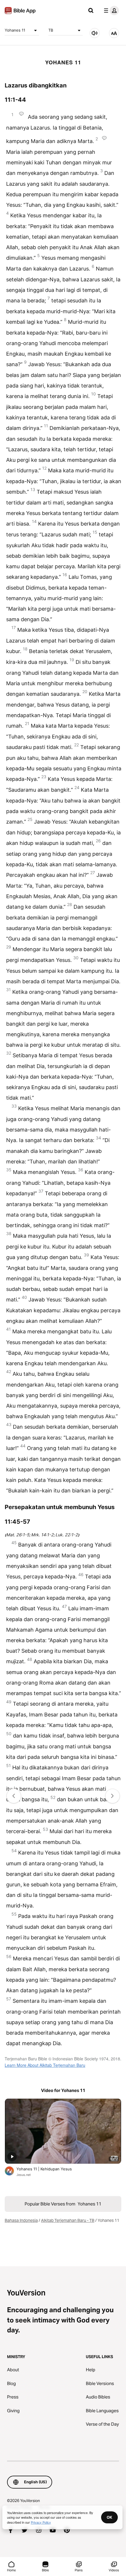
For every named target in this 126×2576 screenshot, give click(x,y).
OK (109, 2517)
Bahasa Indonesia (21, 2220)
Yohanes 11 (15, 30)
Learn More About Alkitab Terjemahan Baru (45, 2065)
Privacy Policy (41, 2522)
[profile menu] (110, 11)
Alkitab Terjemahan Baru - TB (68, 2220)
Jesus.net (24, 2175)
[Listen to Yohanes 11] (95, 33)
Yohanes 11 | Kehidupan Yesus (50, 2169)
